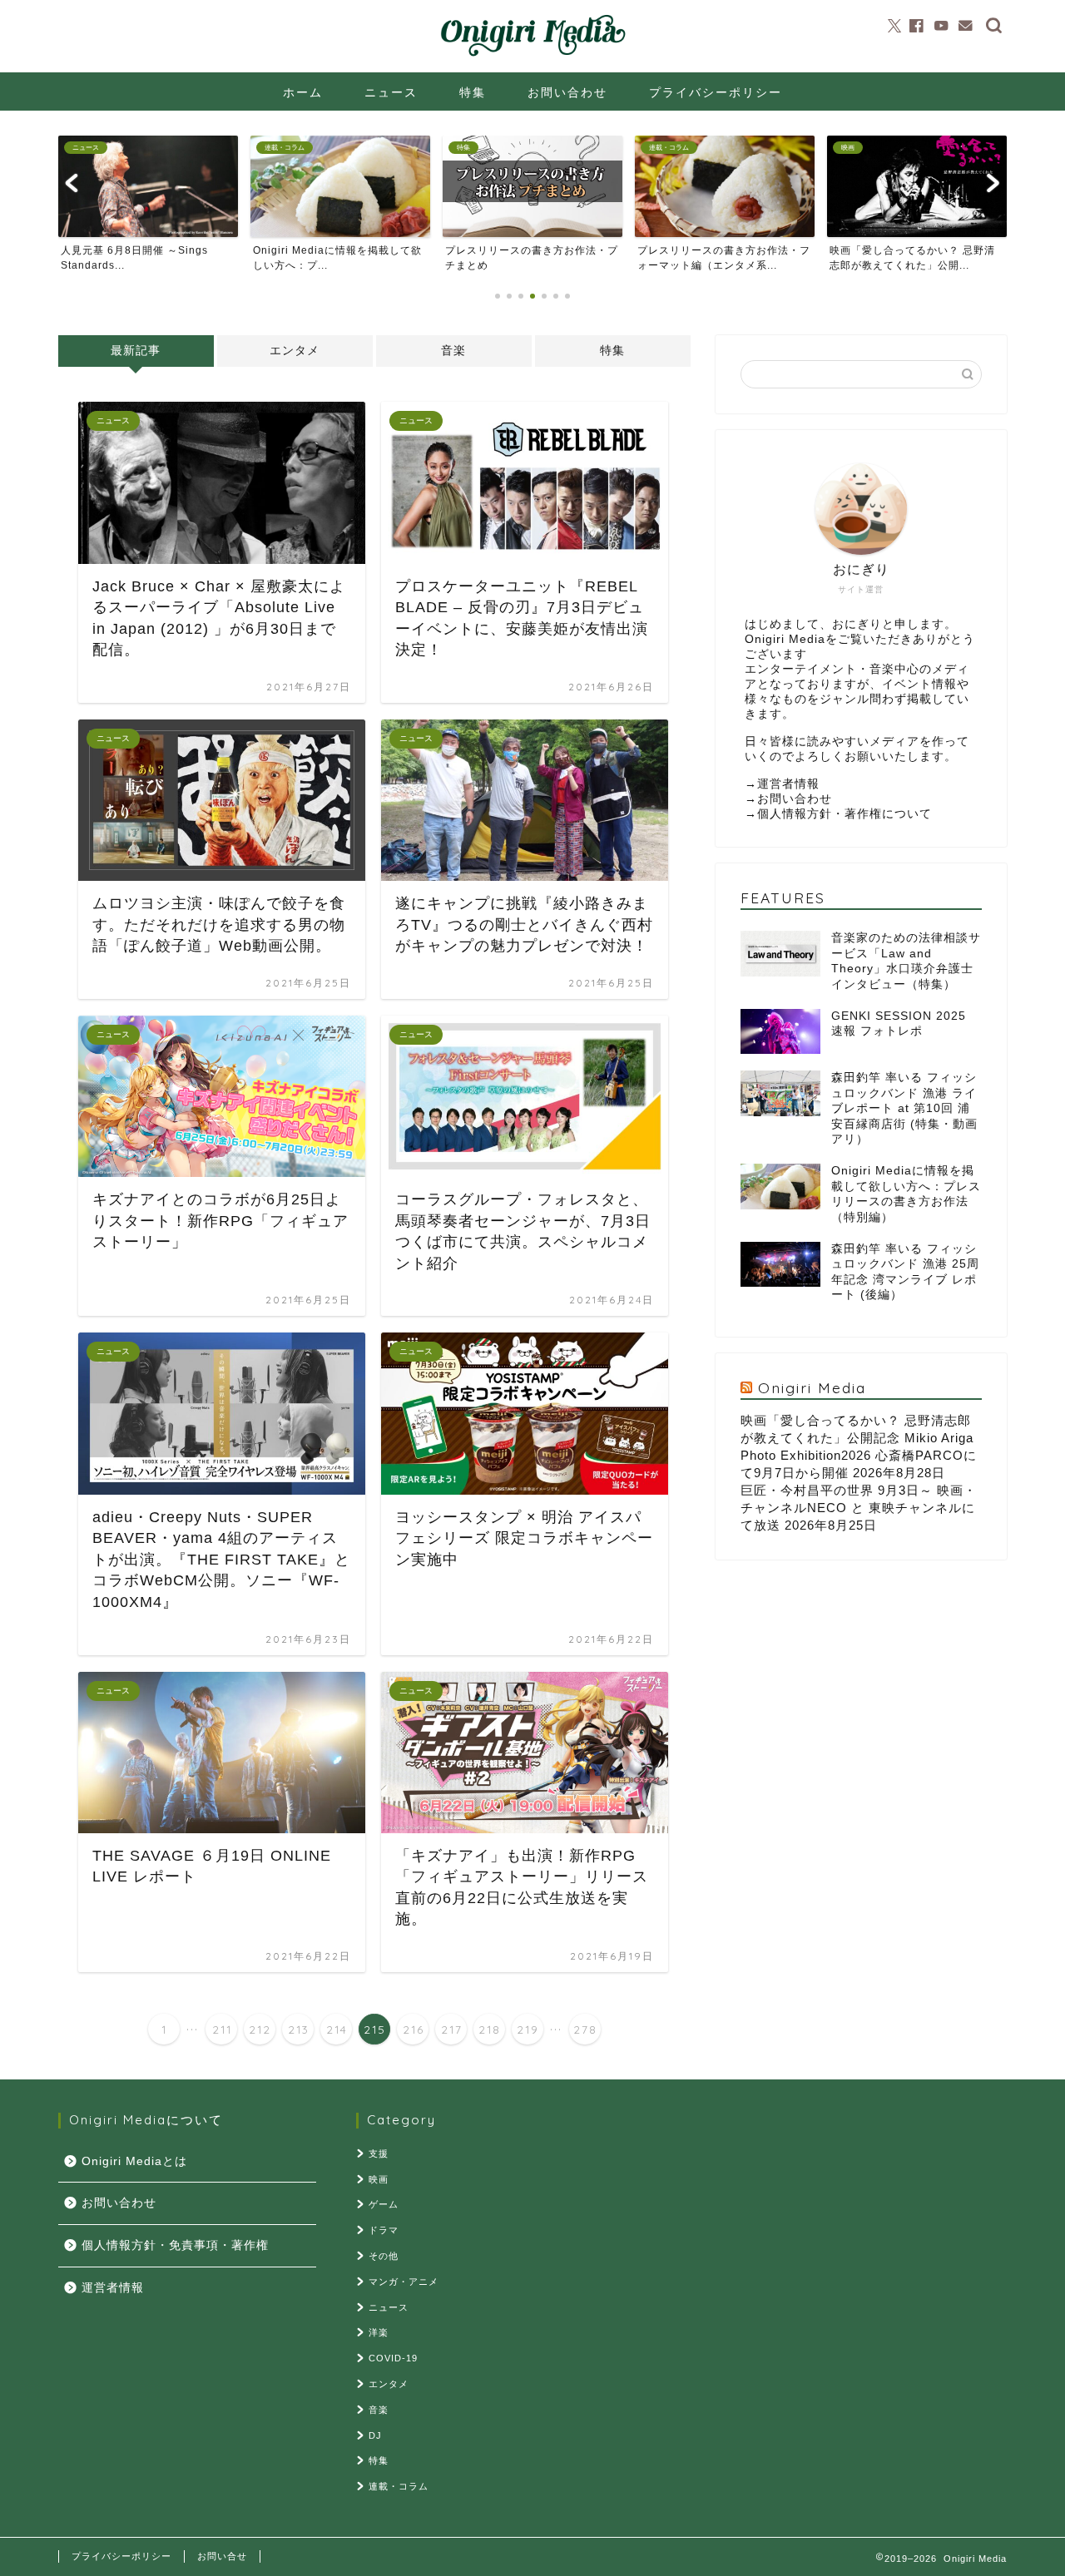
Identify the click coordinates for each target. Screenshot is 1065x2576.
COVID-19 (393, 2358)
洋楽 (379, 2332)
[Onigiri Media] (532, 57)
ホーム (303, 92)
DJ (375, 2435)
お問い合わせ (567, 92)
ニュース (391, 92)
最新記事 (136, 351)
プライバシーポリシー (716, 92)
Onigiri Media (812, 1387)
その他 (384, 2256)
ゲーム (384, 2204)
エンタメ (295, 351)
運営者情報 (788, 784)
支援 (379, 2153)
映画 (379, 2179)
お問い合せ (222, 2556)
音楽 (453, 351)
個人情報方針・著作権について (845, 814)
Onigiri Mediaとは (134, 2161)
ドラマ (384, 2230)
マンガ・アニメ (404, 2282)
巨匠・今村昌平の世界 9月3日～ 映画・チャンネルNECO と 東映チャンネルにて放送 (859, 1508)
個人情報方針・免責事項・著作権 (175, 2245)
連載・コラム (399, 2486)
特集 (473, 92)
